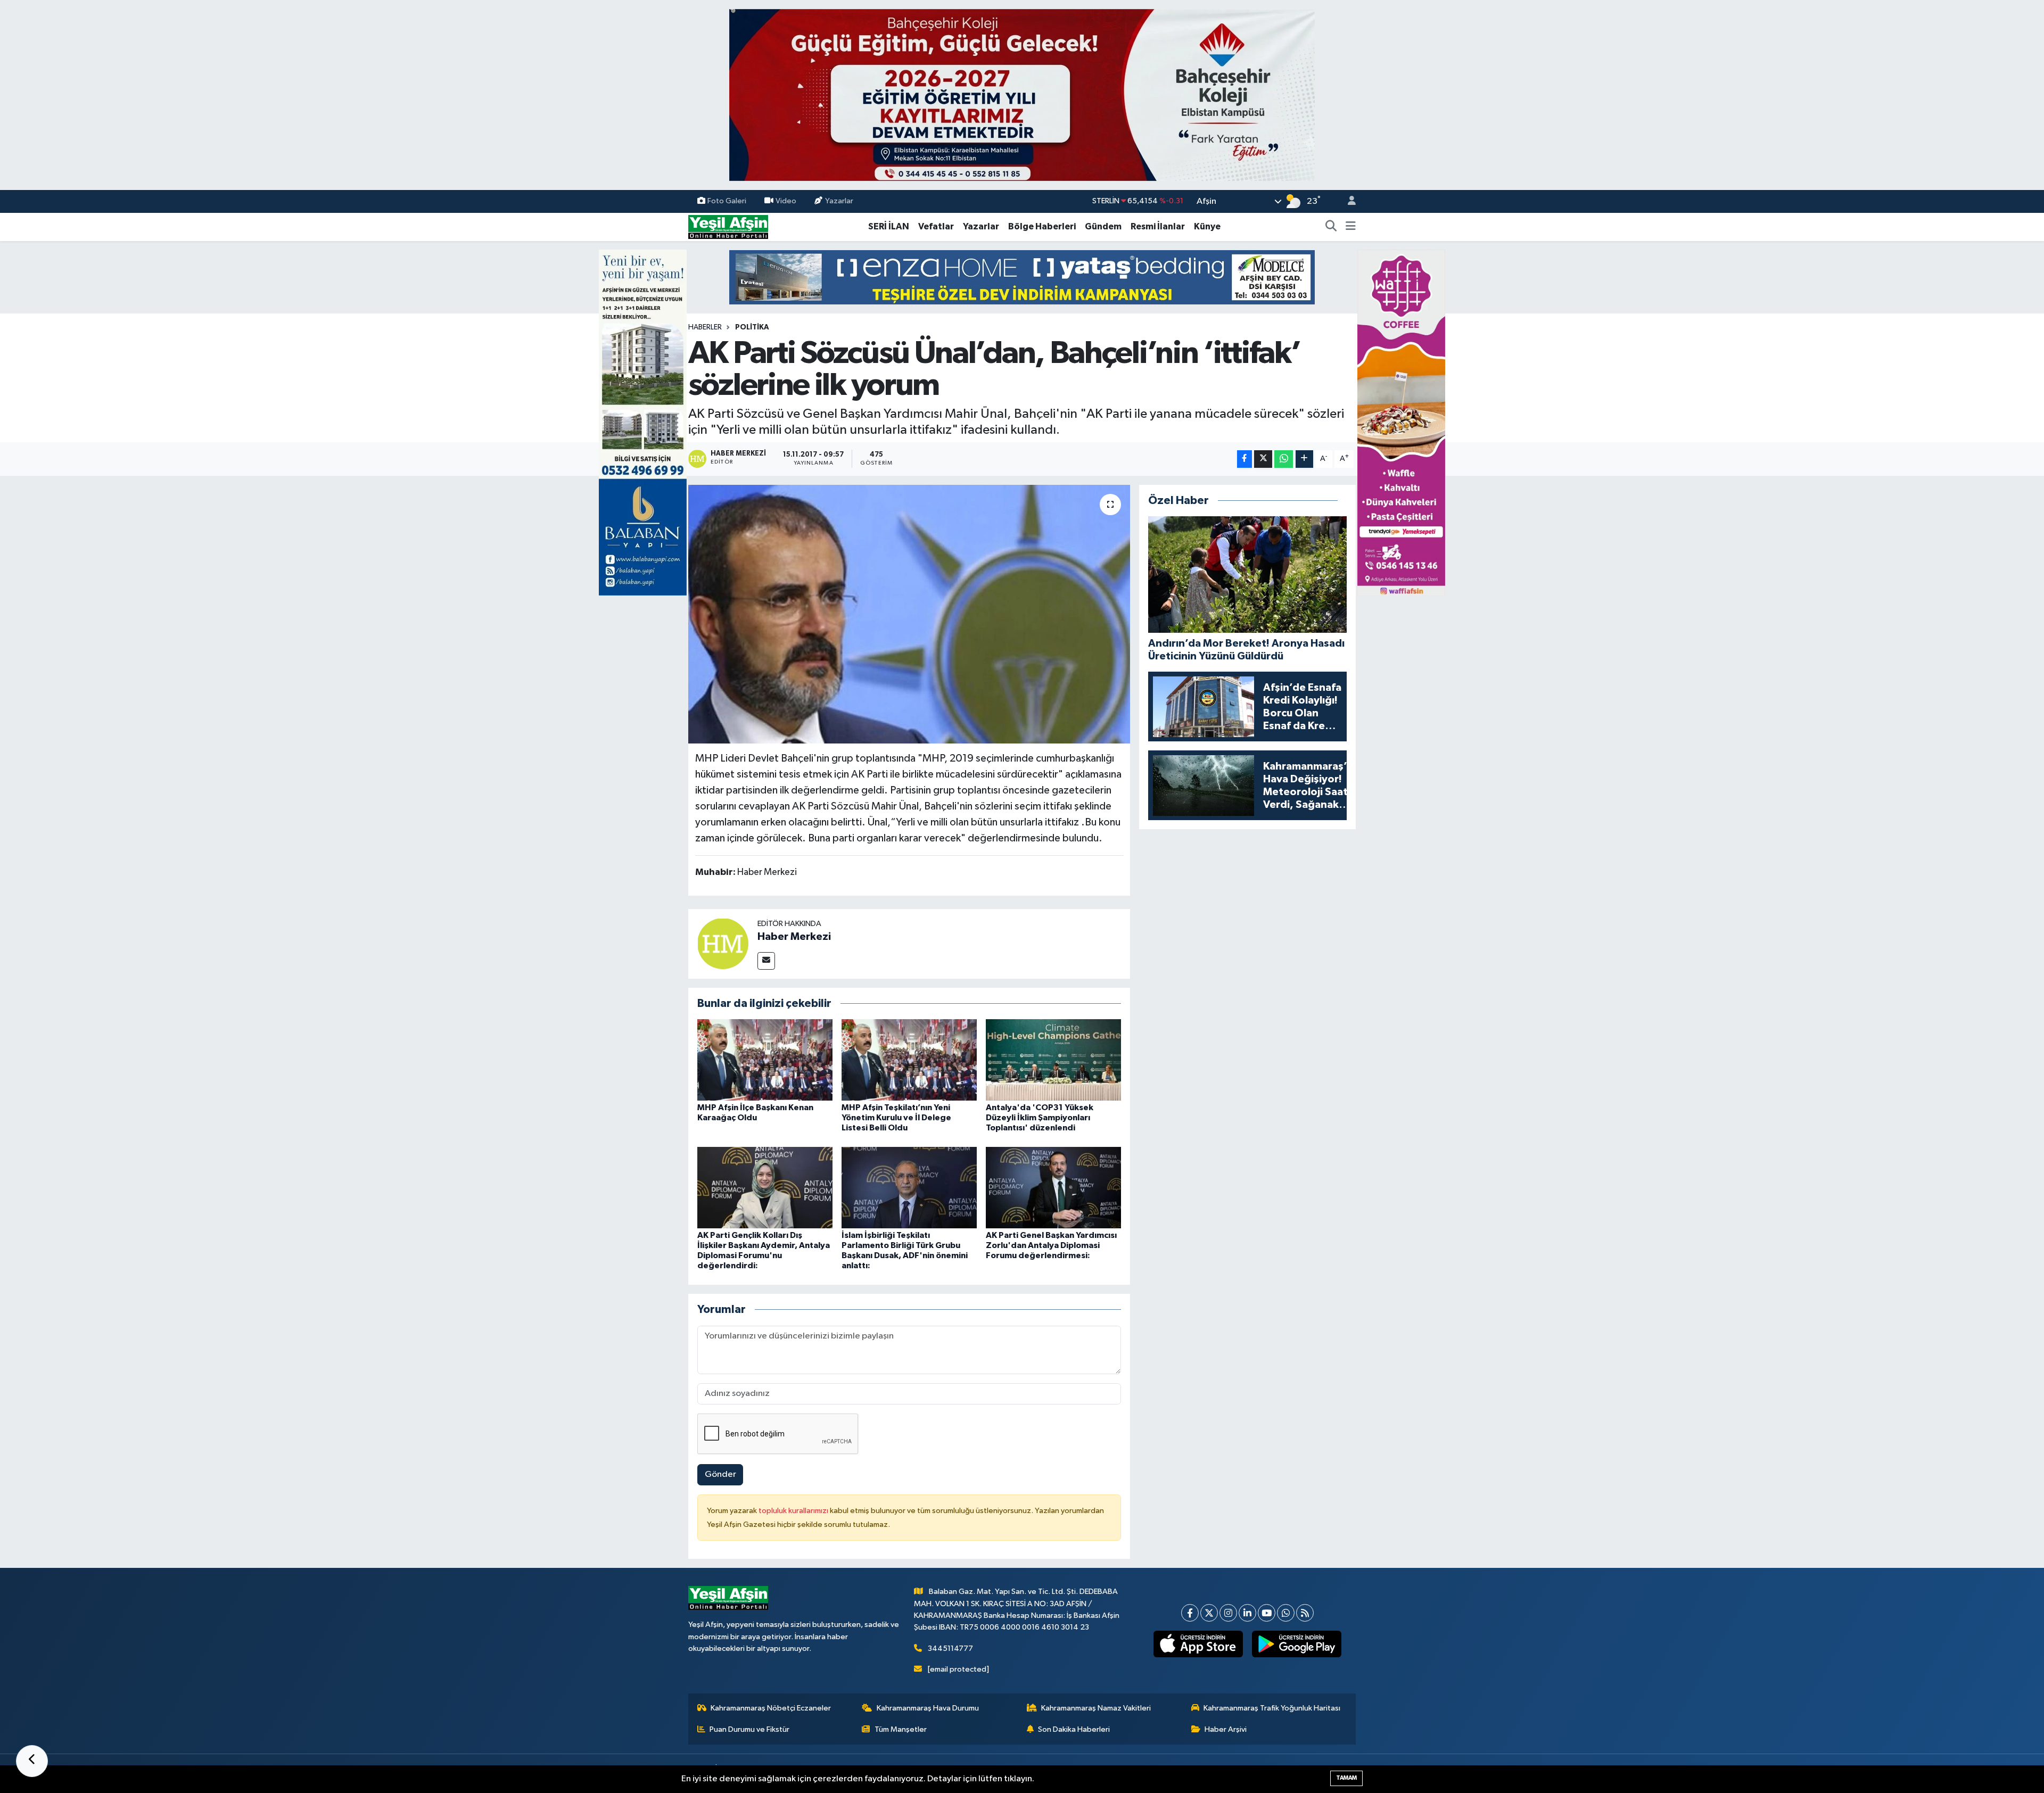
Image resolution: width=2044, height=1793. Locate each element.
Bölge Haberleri (1042, 226)
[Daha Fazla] (1304, 459)
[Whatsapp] (1286, 1613)
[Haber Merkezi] (723, 943)
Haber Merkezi (794, 937)
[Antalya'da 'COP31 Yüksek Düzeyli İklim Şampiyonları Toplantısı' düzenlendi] (1053, 1060)
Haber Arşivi (1226, 1729)
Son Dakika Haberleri (1074, 1729)
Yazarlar (839, 201)
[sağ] (1401, 422)
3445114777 (950, 1649)
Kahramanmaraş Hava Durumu (928, 1708)
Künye (1207, 226)
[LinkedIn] (1247, 1613)
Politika (752, 327)
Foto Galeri (727, 201)
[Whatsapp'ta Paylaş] (1284, 459)
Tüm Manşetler (901, 1729)
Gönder (720, 1474)
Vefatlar (936, 226)
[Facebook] (1190, 1613)
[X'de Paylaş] (1263, 459)
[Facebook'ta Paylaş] (1244, 459)
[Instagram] (1228, 1613)
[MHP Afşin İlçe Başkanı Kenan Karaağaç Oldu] (765, 1060)
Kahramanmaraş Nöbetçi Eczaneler (771, 1708)
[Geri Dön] (32, 1761)
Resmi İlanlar (1158, 226)
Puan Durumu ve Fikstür (749, 1729)
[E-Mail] (766, 961)
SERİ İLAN (889, 226)
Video (786, 201)
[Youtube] (1267, 1613)
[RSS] (1305, 1613)
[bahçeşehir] (1022, 95)
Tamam (1346, 1778)
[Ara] (1331, 227)
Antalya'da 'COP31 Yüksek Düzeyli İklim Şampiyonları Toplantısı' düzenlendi (1040, 1118)
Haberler (705, 327)
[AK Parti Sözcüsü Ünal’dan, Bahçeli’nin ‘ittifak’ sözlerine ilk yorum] (909, 614)
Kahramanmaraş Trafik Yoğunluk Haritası (1272, 1708)
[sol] (643, 422)
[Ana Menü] (1351, 227)
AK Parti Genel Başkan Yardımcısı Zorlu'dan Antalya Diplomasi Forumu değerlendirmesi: (1051, 1245)
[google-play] (1297, 1644)
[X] (1209, 1613)
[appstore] (1198, 1644)
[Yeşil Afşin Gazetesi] (728, 226)
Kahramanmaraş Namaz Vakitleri (1096, 1708)
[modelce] (1022, 277)
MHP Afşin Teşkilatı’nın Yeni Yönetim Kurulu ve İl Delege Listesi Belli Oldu (896, 1118)
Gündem (1103, 226)
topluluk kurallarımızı (794, 1511)
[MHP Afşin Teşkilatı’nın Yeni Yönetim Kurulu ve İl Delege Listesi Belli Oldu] (909, 1060)
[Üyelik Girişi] (1347, 201)
